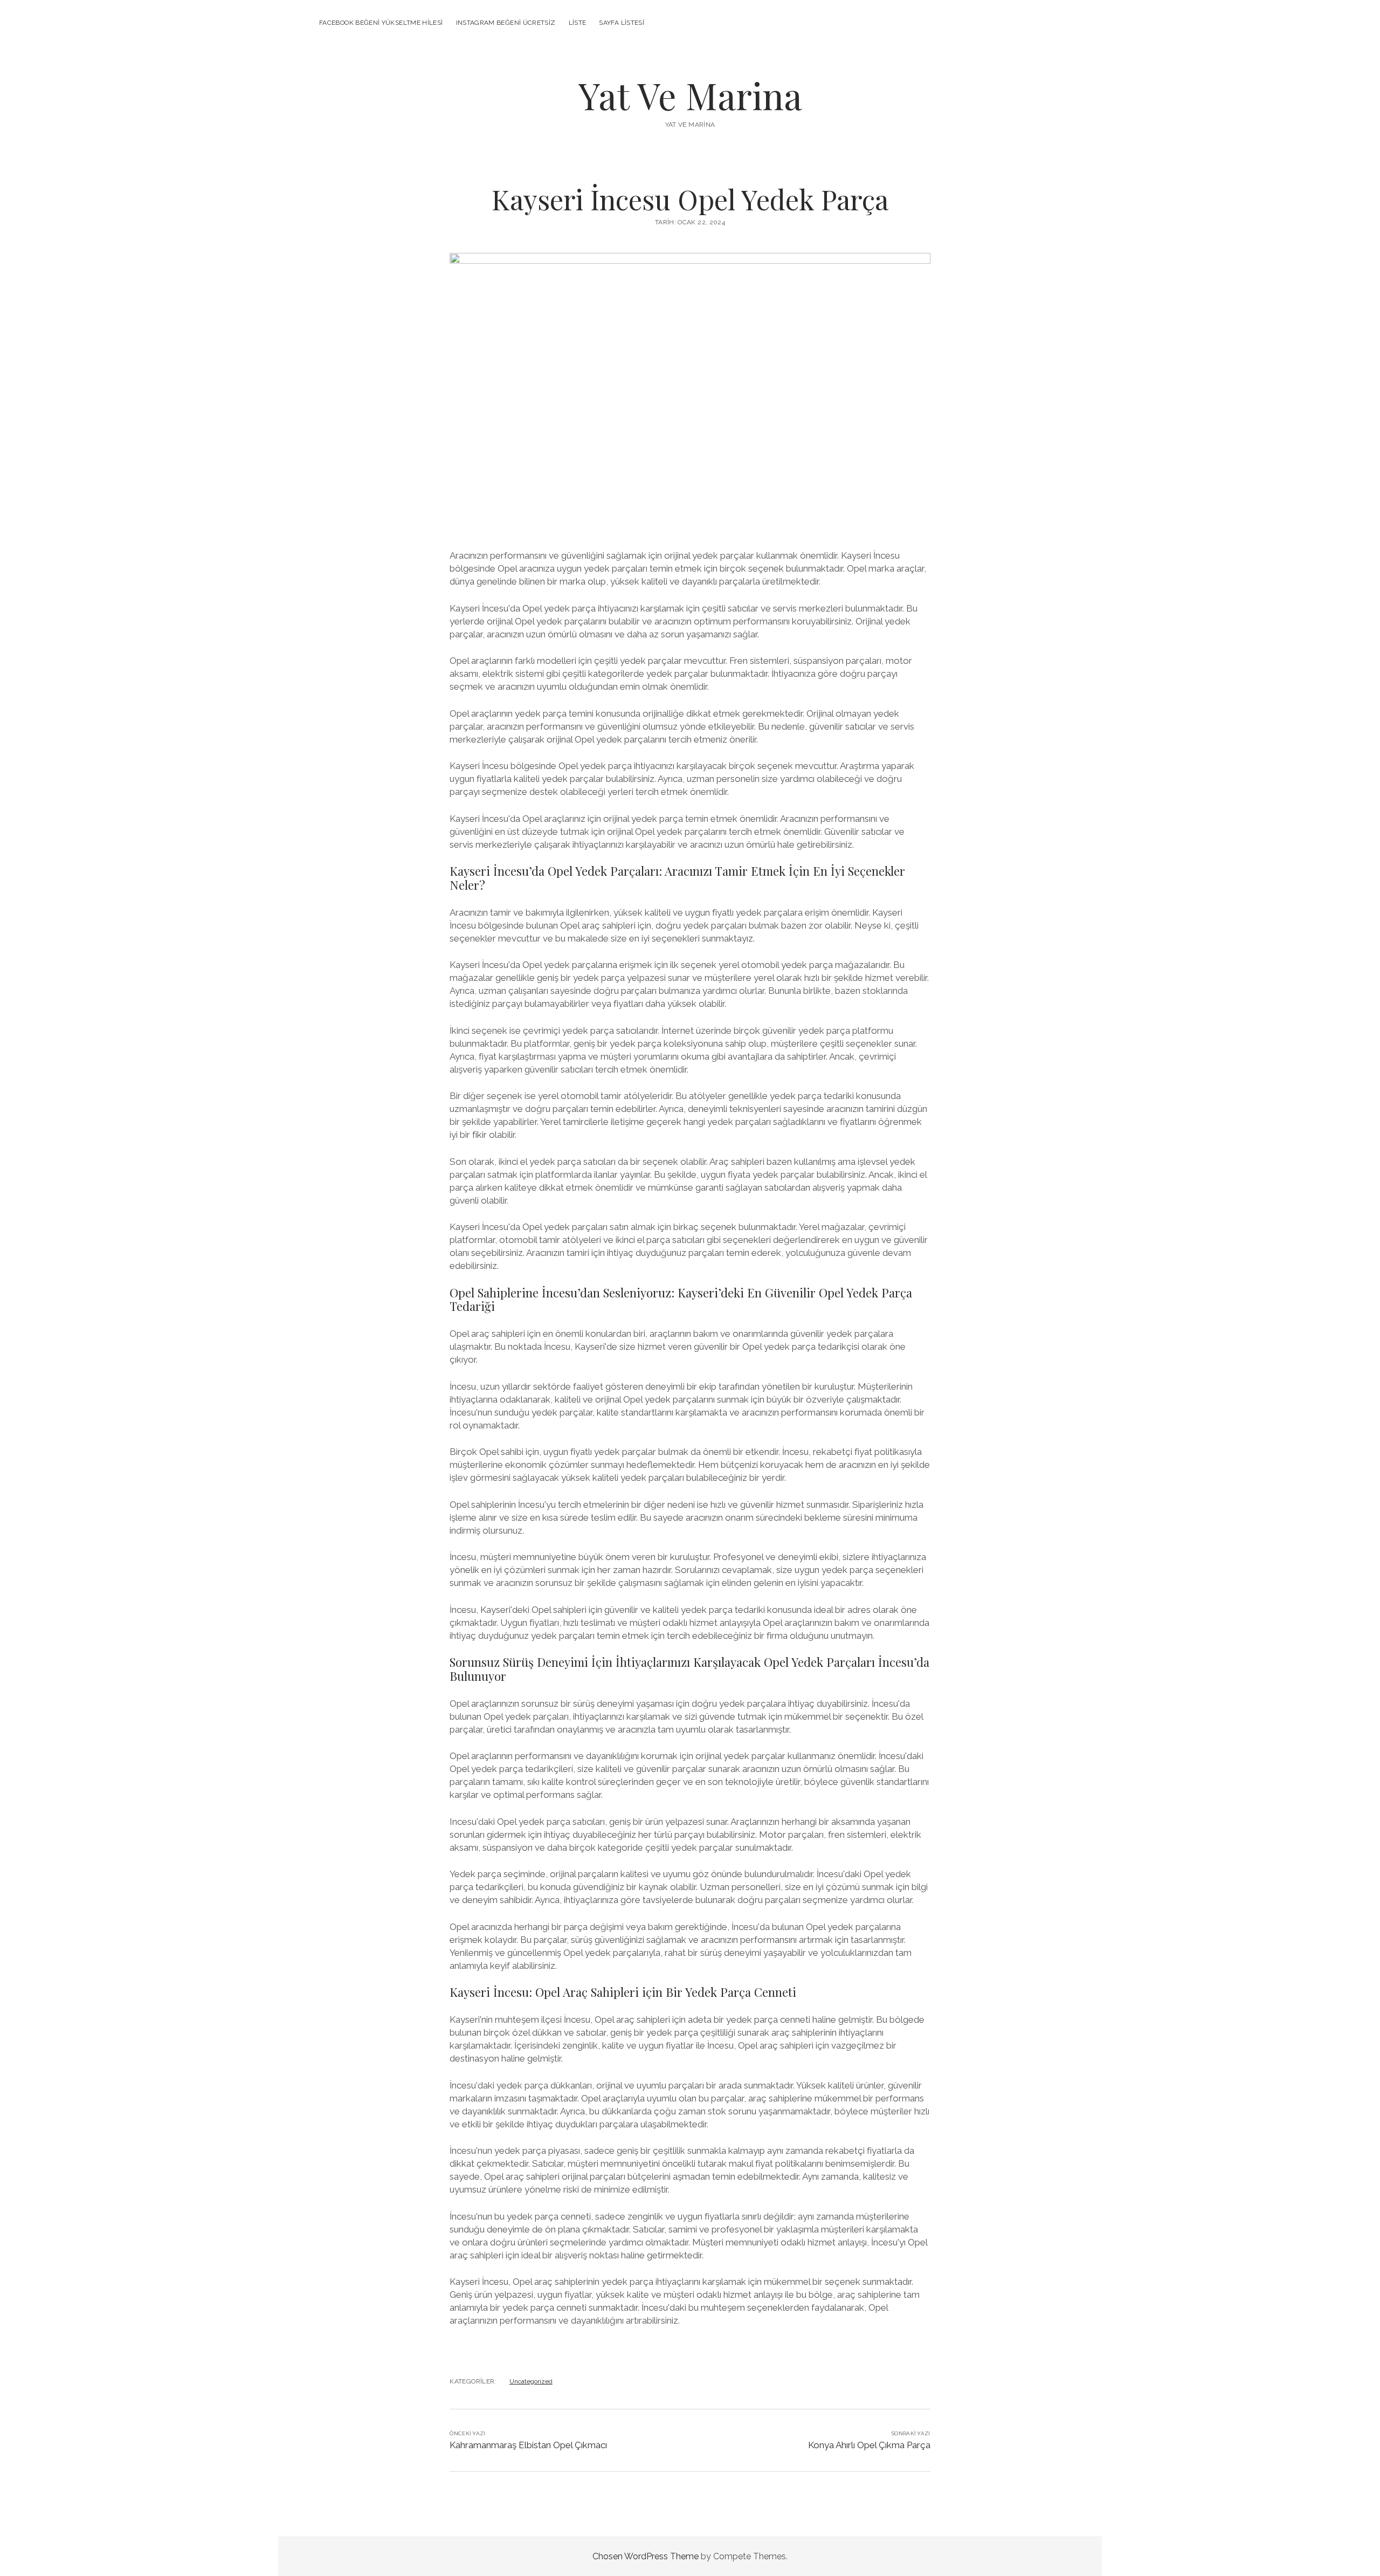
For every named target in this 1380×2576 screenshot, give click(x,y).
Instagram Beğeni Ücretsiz (506, 23)
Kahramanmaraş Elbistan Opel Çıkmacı (528, 2445)
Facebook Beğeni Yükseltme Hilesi (381, 23)
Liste (578, 23)
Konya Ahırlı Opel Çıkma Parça (869, 2445)
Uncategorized (531, 2381)
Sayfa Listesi (622, 23)
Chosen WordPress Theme (646, 2556)
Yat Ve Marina (690, 95)
